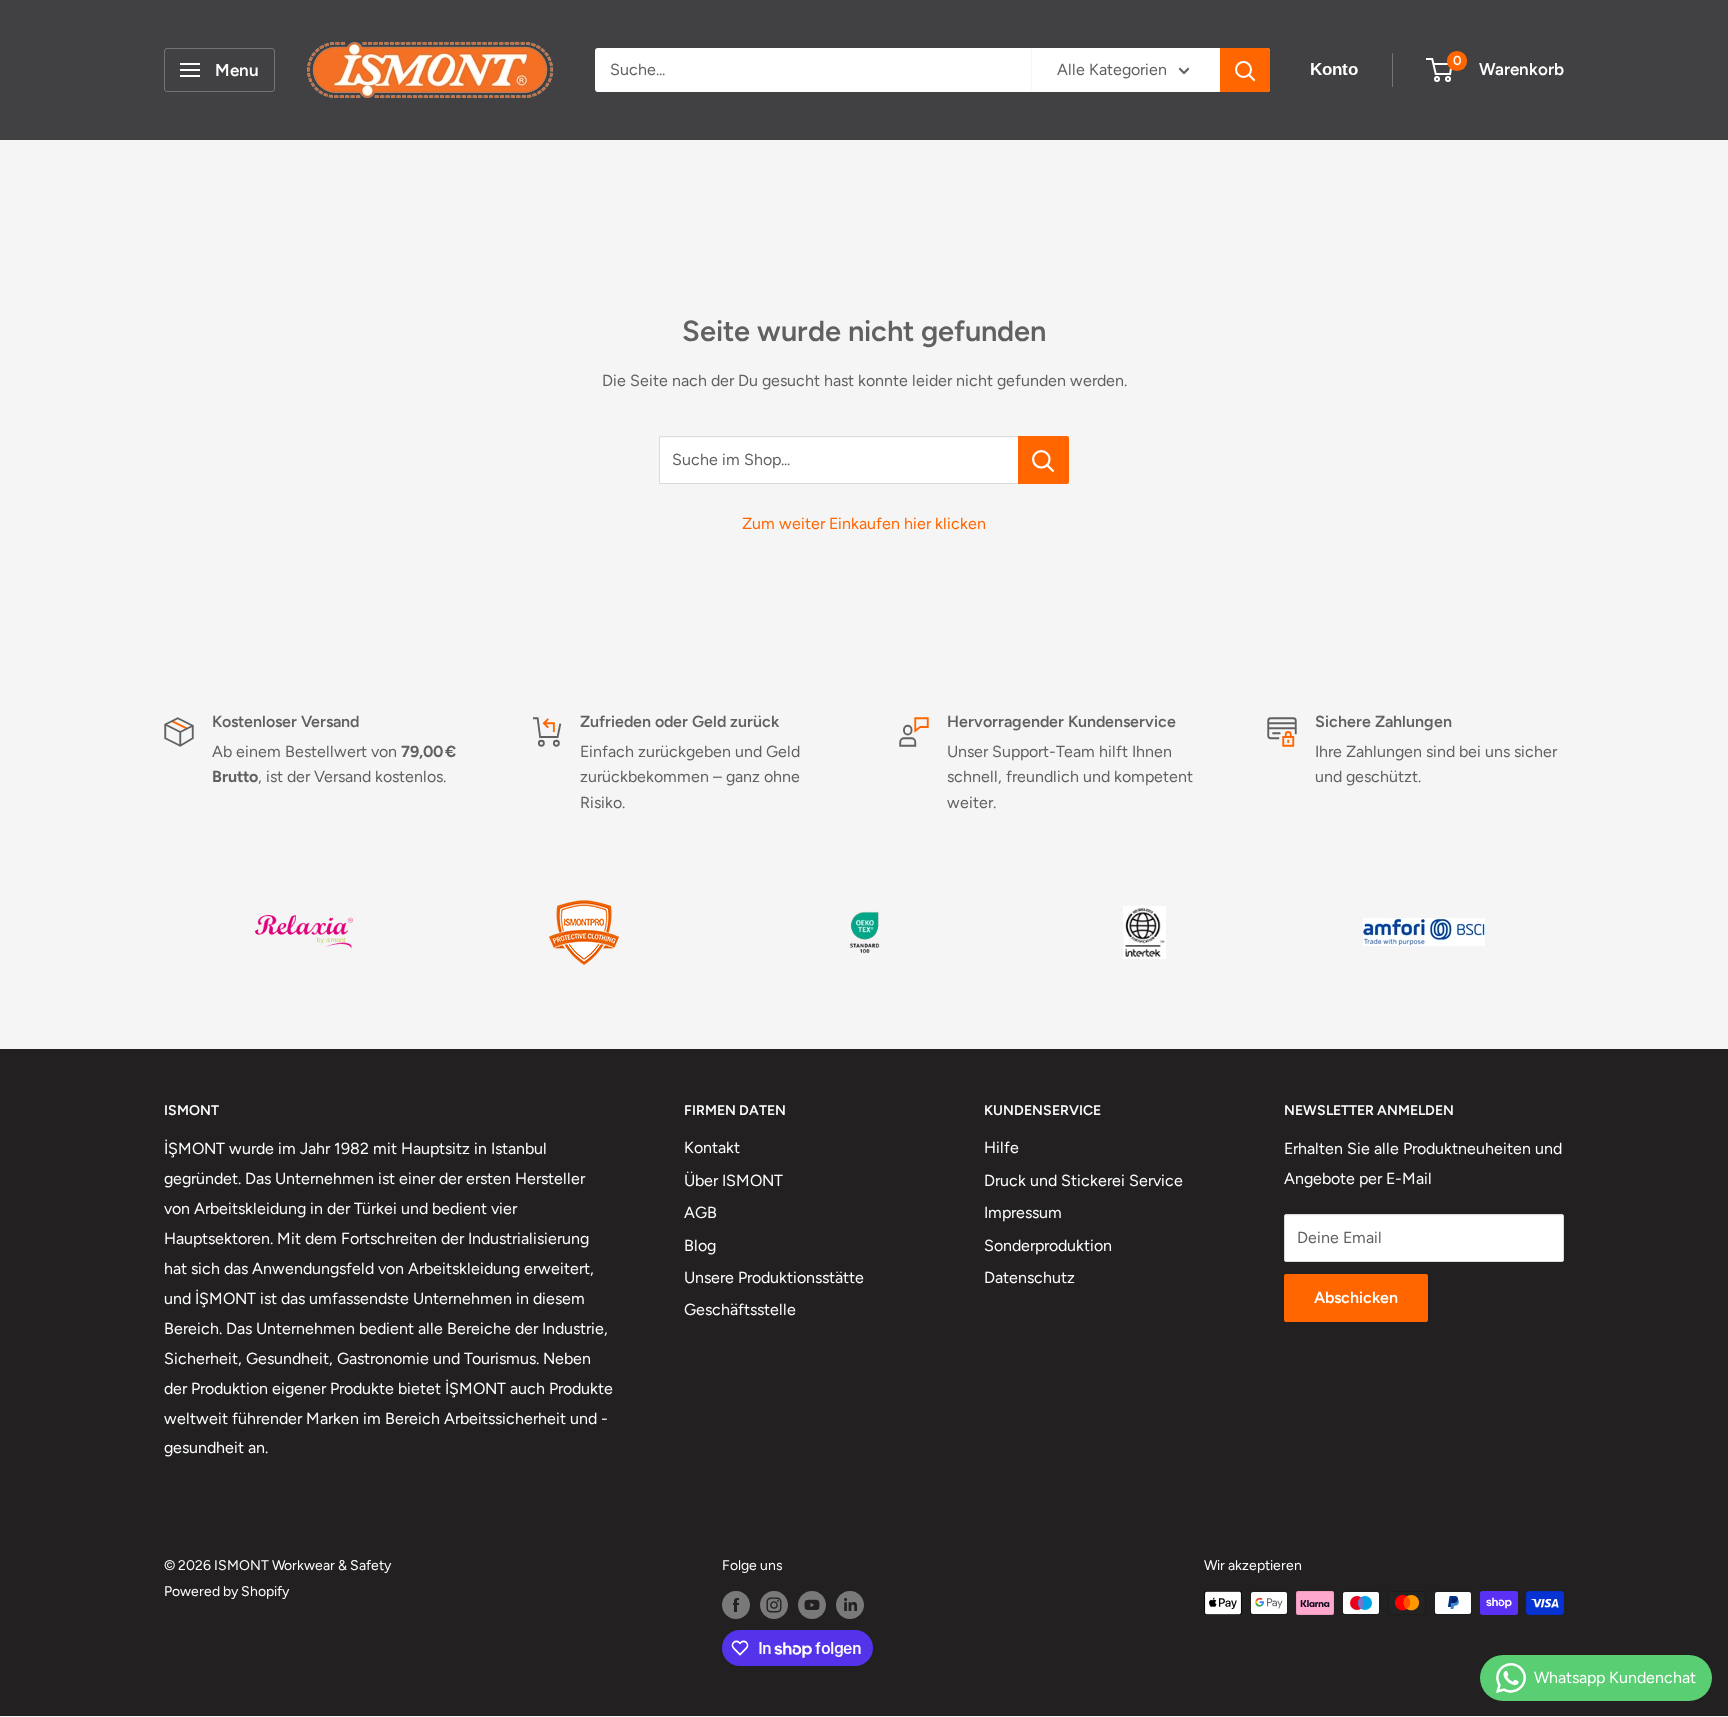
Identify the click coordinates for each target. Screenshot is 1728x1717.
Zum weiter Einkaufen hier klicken (864, 523)
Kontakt (712, 1147)
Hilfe (1001, 1147)
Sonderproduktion (1048, 1245)
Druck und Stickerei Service (1083, 1180)
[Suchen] (1245, 70)
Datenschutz (1029, 1277)
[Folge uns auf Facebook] (736, 1605)
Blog (700, 1245)
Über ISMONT (733, 1180)
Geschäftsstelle (740, 1309)
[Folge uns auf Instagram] (774, 1605)
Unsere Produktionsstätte (774, 1277)
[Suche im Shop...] (1043, 460)
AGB (700, 1212)
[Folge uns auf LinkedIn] (850, 1605)
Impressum (1023, 1212)
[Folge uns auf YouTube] (812, 1605)
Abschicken (1356, 1297)
